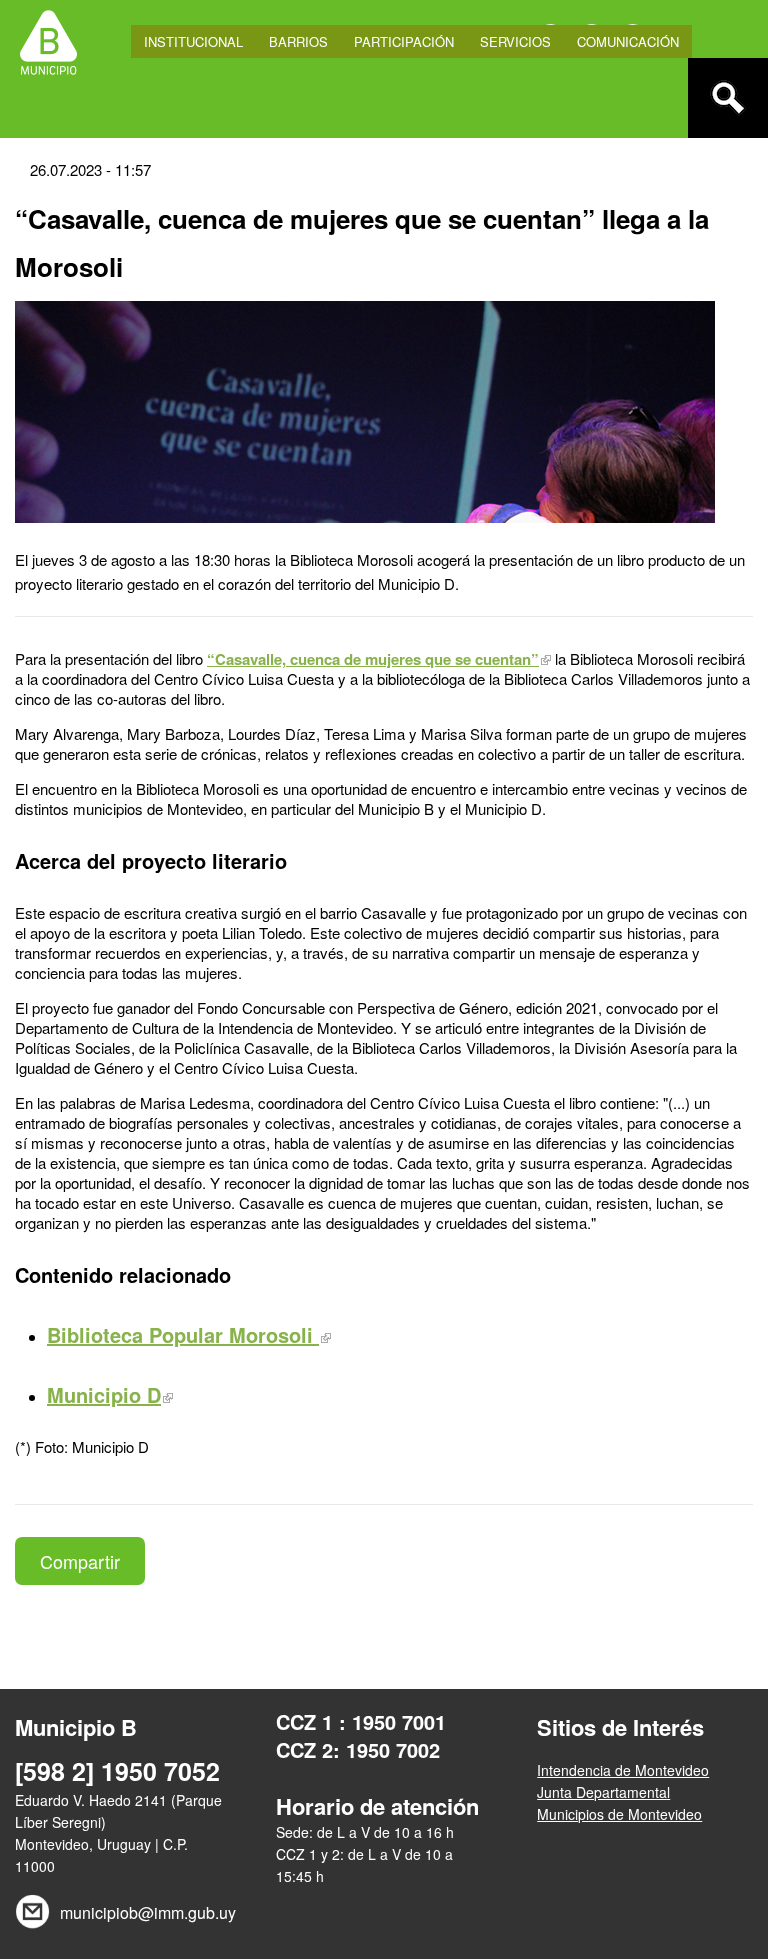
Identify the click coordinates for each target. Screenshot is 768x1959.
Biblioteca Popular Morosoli (183, 1334)
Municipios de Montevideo (619, 1814)
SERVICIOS (515, 41)
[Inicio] (48, 40)
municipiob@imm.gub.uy (145, 1912)
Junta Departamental (603, 1792)
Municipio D (104, 1394)
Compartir (80, 1561)
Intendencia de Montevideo (623, 1770)
